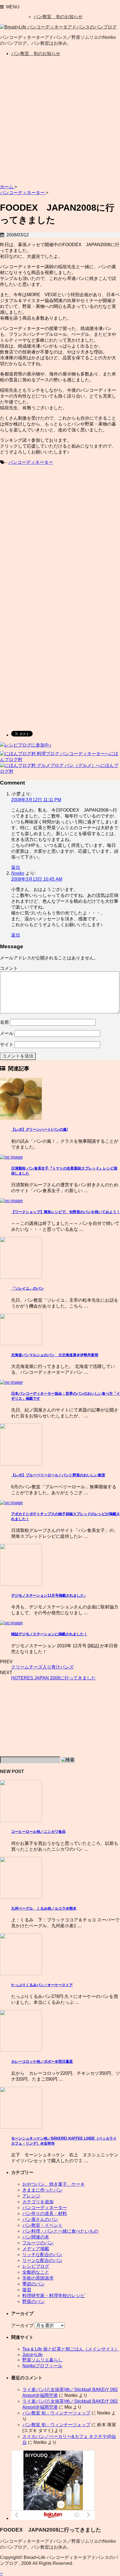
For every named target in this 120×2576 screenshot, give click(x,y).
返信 (16, 867)
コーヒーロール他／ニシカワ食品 (38, 1832)
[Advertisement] (60, 121)
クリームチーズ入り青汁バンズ (42, 1667)
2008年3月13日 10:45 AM (37, 879)
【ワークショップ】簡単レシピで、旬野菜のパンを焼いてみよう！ (66, 1212)
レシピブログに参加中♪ (28, 745)
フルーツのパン (38, 2243)
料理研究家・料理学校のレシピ (54, 2296)
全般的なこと (36, 2272)
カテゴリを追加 (38, 2202)
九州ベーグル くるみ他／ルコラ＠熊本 (44, 1908)
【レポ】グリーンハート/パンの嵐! (39, 1129)
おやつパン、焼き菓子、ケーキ (54, 2184)
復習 (27, 2290)
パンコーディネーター (31, 462)
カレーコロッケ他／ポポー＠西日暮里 (42, 2061)
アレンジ (31, 2196)
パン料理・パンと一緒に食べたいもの (60, 2231)
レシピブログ (36, 2266)
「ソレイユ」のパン (27, 1288)
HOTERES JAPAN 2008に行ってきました (53, 1678)
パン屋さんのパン (40, 2219)
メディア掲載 (36, 2249)
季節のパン (33, 2284)
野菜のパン (33, 2301)
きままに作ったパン (42, 2190)
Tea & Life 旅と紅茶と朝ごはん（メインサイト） (71, 2349)
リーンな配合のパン (42, 2260)
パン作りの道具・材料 (45, 2213)
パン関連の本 (36, 2237)
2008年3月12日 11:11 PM (36, 800)
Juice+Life (33, 2355)
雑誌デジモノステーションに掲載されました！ (49, 1634)
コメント (9, 968)
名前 (4, 1022)
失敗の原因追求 (38, 2278)
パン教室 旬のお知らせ (58, 17)
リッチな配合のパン (42, 2255)
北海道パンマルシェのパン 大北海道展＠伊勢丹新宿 (55, 1355)
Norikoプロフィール (42, 2366)
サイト (7, 1045)
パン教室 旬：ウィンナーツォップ (56, 2413)
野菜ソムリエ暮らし (42, 2360)
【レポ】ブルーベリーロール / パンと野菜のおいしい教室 (58, 1475)
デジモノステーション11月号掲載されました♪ (49, 1595)
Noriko (18, 873)
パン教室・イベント (42, 2225)
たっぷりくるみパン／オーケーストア (42, 1985)
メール (7, 1033)
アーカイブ (22, 2326)
